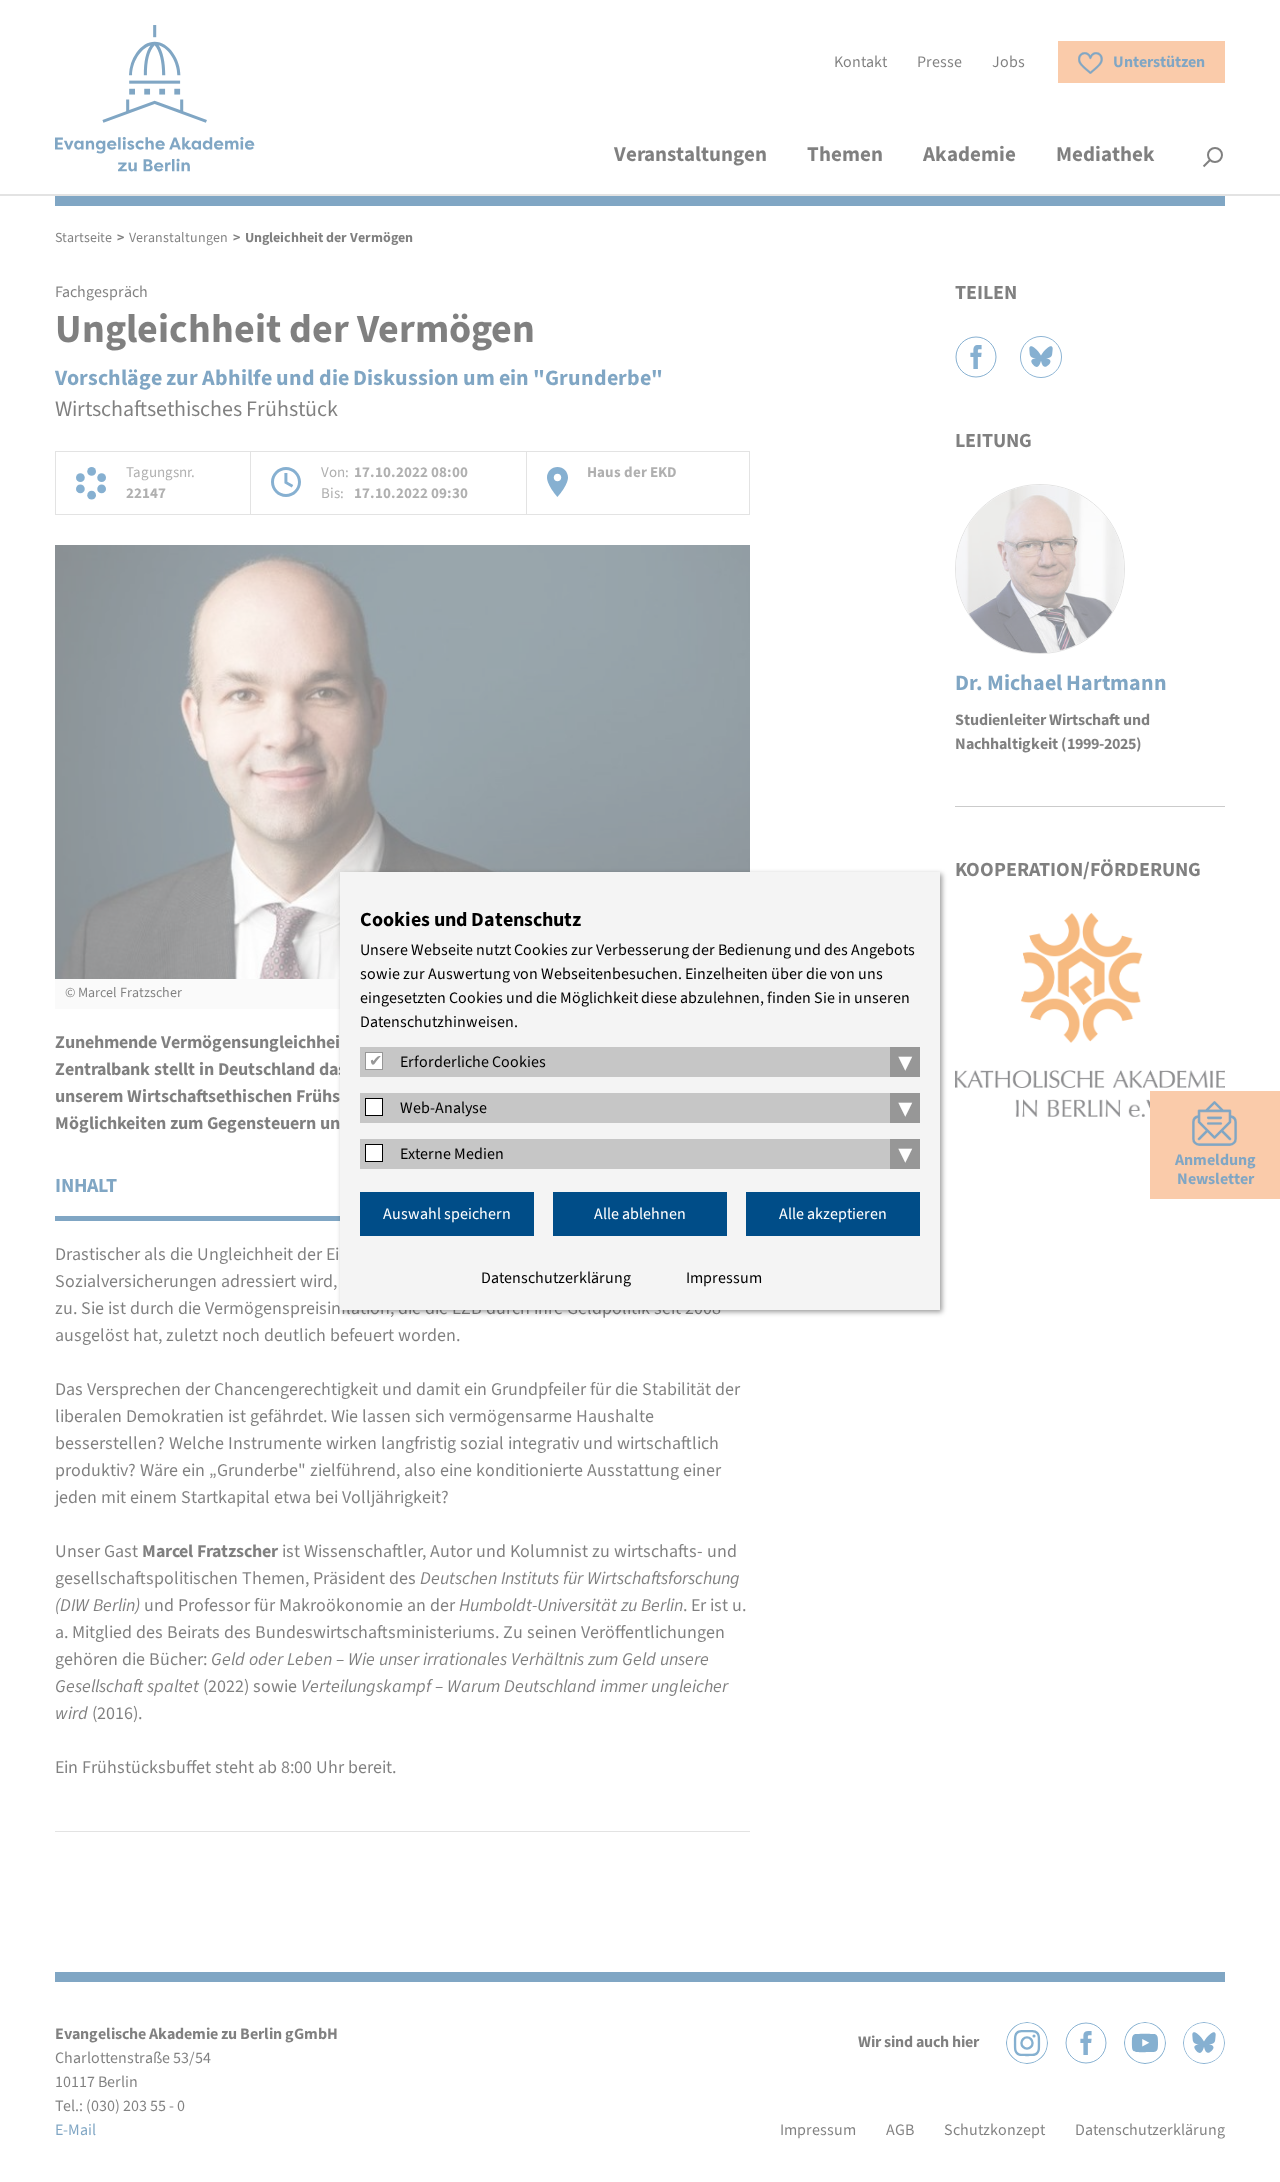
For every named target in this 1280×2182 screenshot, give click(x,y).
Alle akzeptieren (833, 1214)
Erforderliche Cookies (473, 1062)
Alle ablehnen (640, 1214)
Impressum (724, 1278)
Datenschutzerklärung (556, 1278)
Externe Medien (452, 1154)
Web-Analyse (443, 1108)
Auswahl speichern (447, 1214)
